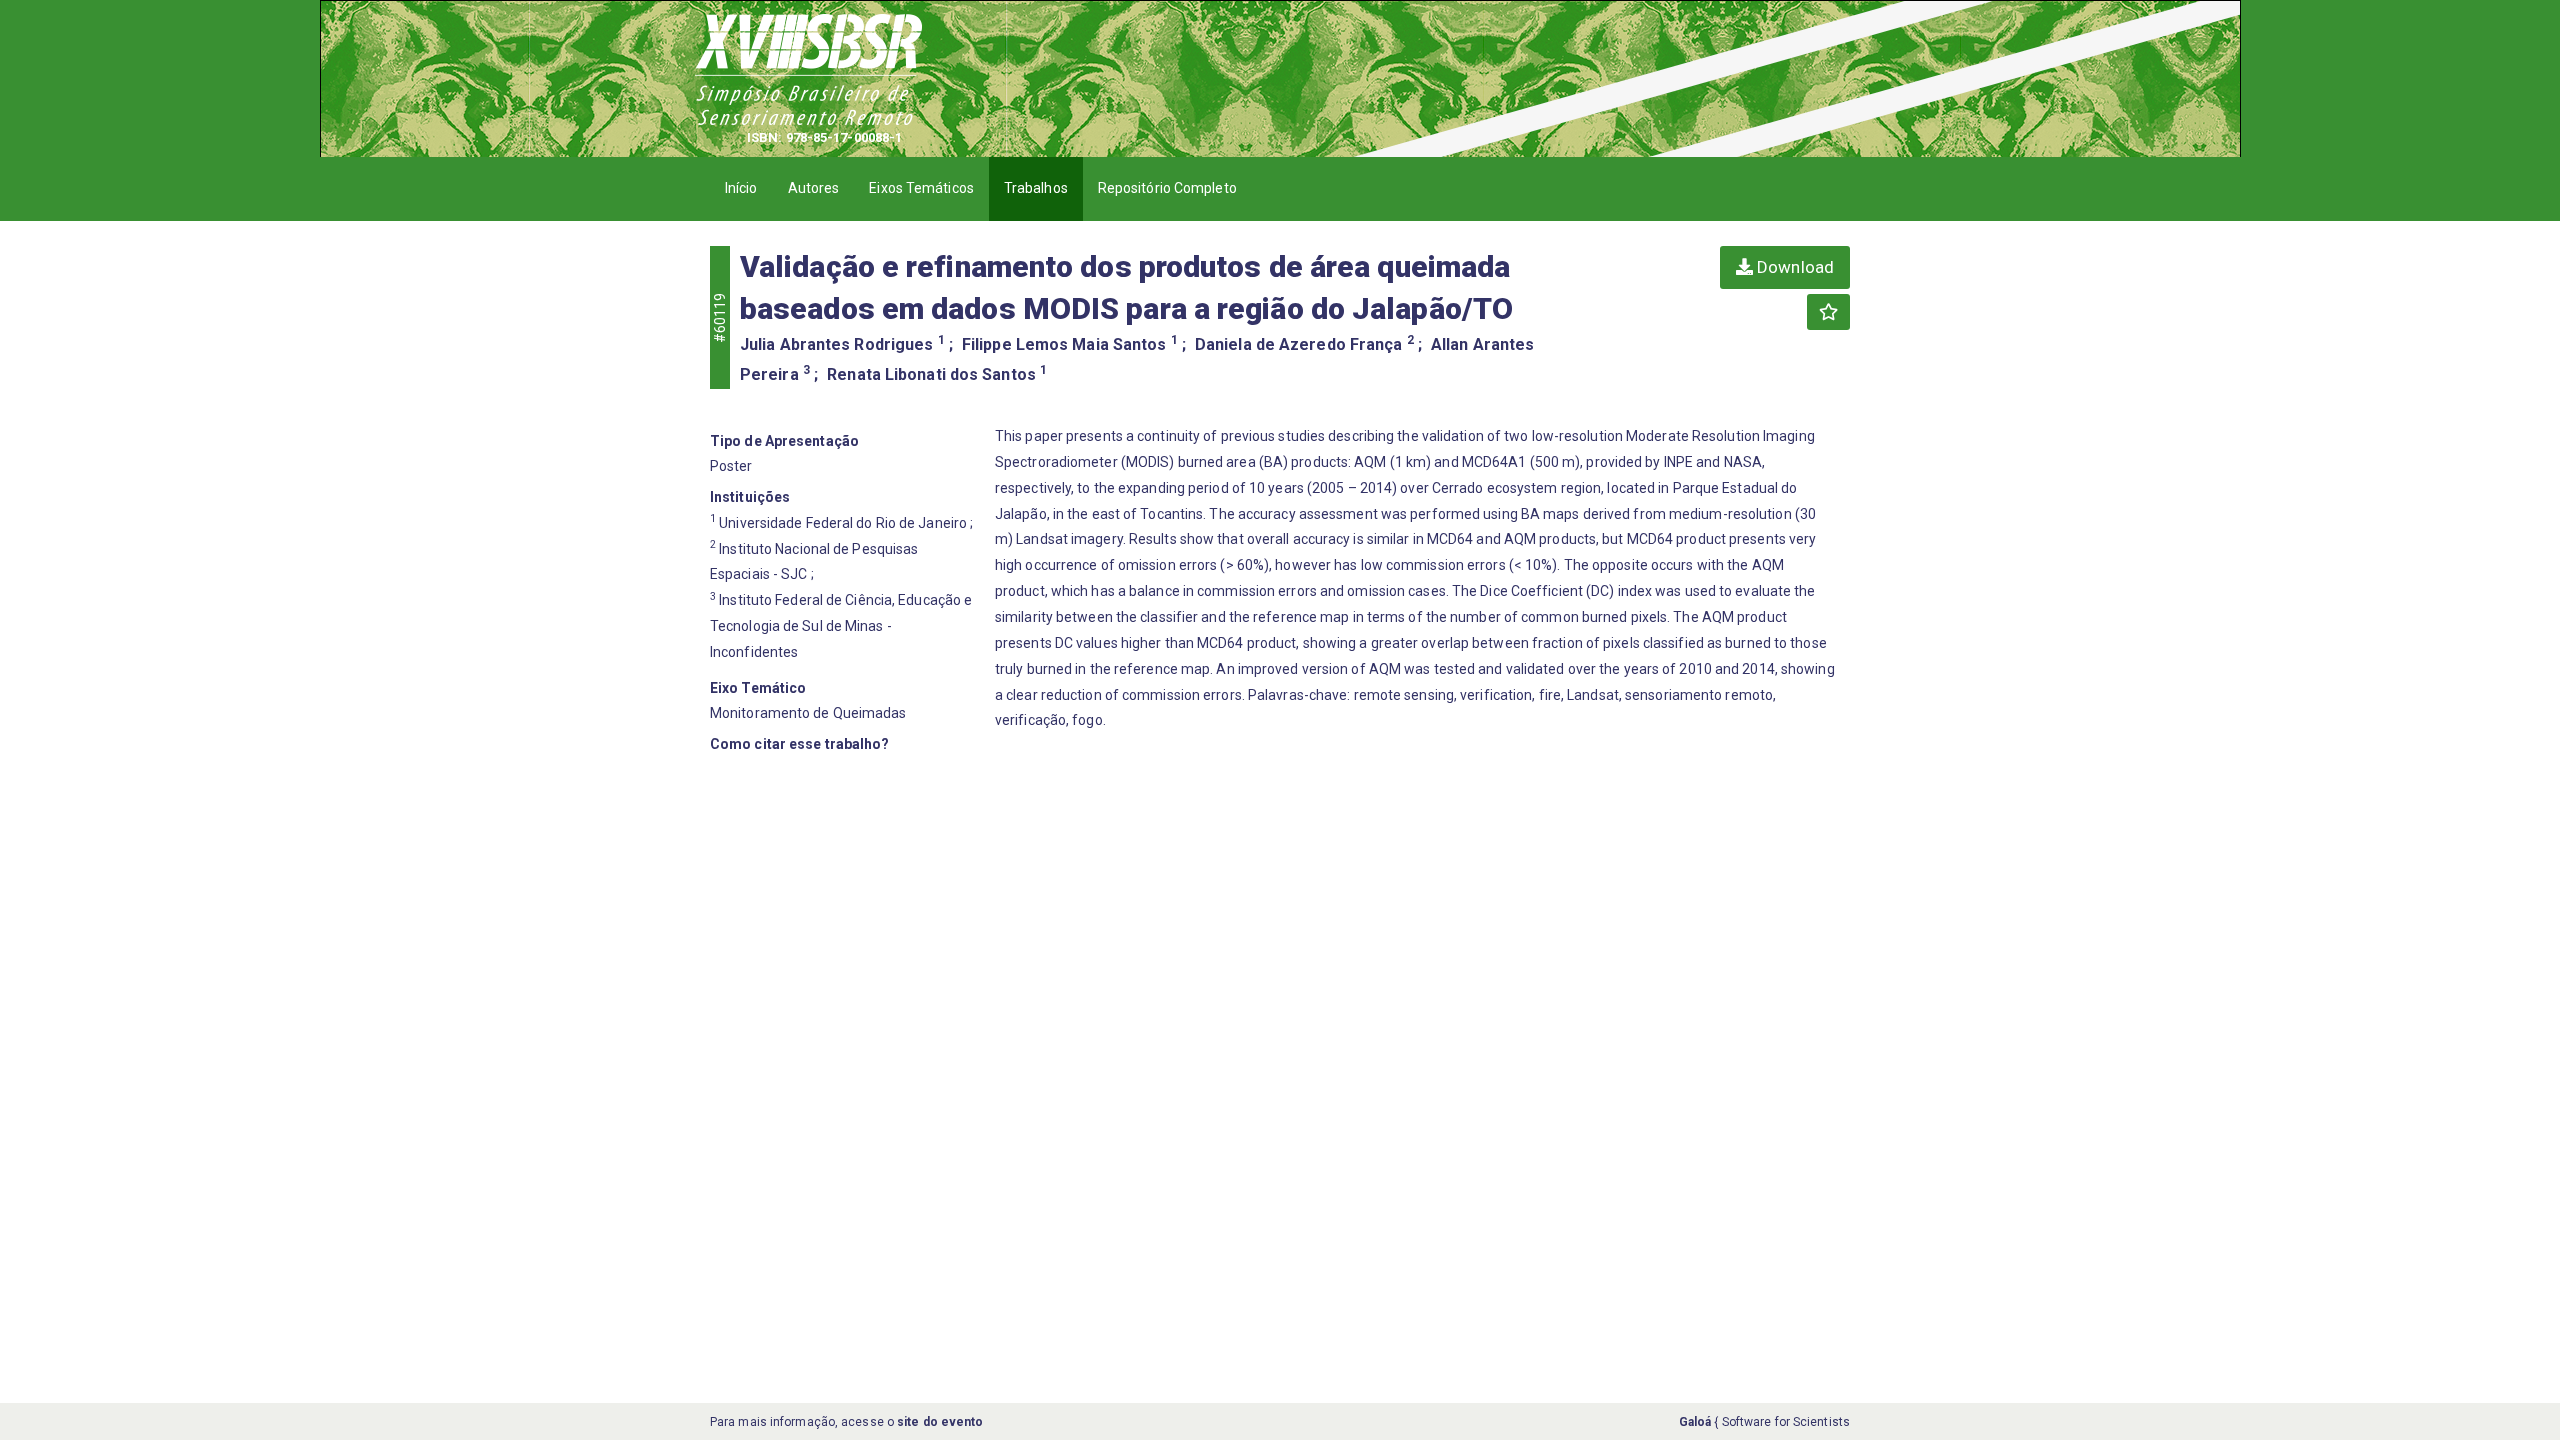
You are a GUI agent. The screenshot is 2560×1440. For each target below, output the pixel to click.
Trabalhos (1036, 188)
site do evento (940, 1422)
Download (1793, 267)
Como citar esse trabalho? (800, 744)
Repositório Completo (1167, 188)
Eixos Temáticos (921, 188)
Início (741, 188)
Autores (814, 188)
